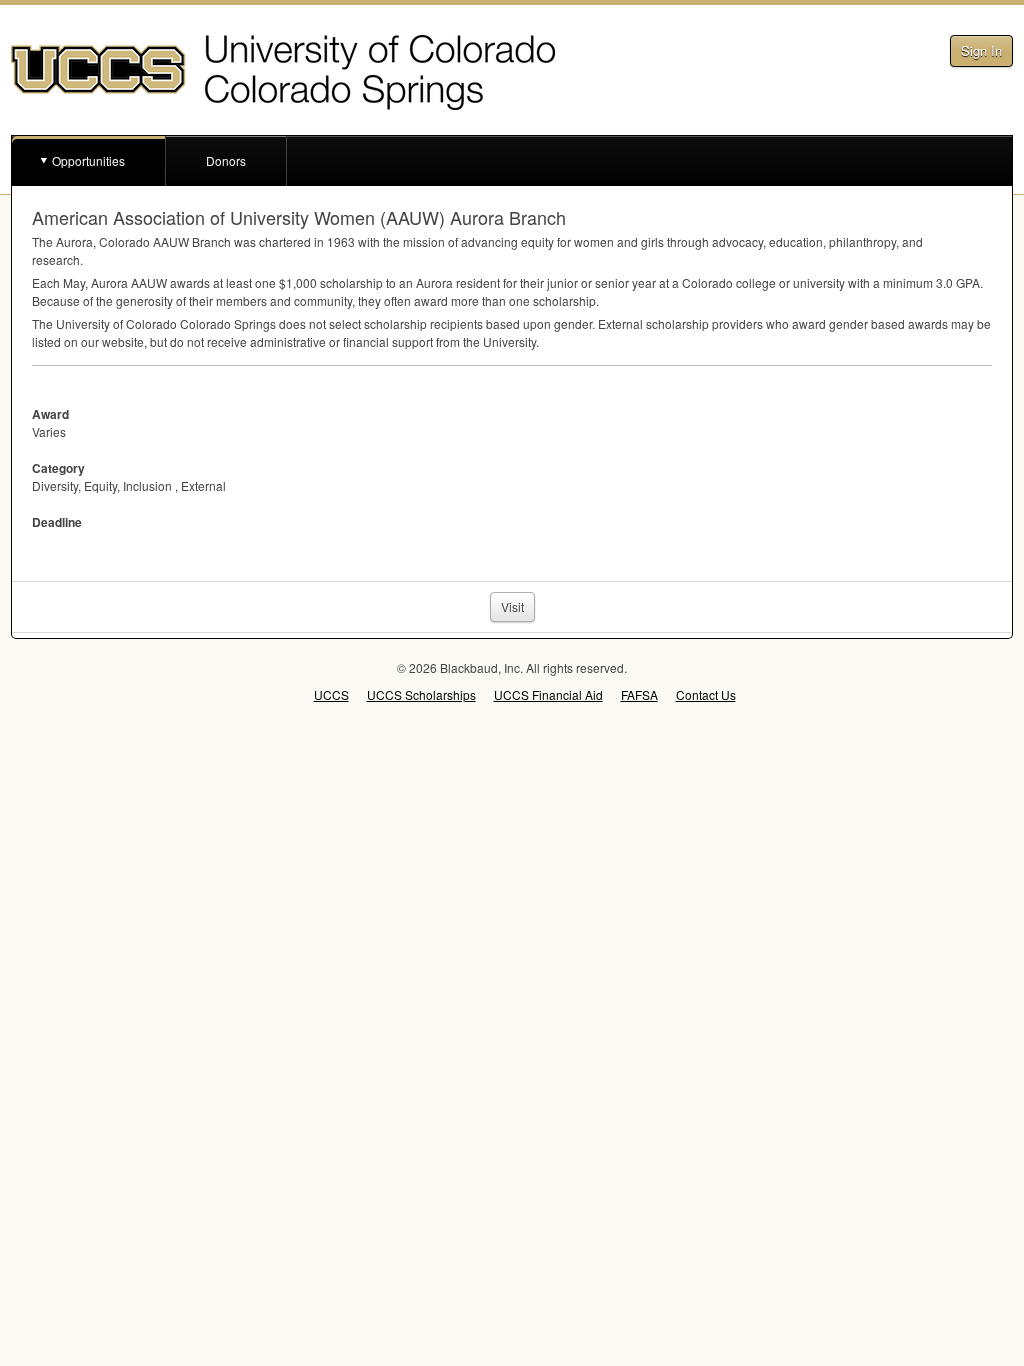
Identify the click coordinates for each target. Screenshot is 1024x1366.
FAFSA (639, 694)
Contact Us (706, 694)
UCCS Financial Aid (548, 694)
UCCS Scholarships (421, 694)
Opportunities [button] (88, 160)
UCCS (331, 694)
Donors (226, 160)
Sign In (981, 50)
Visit (512, 606)
